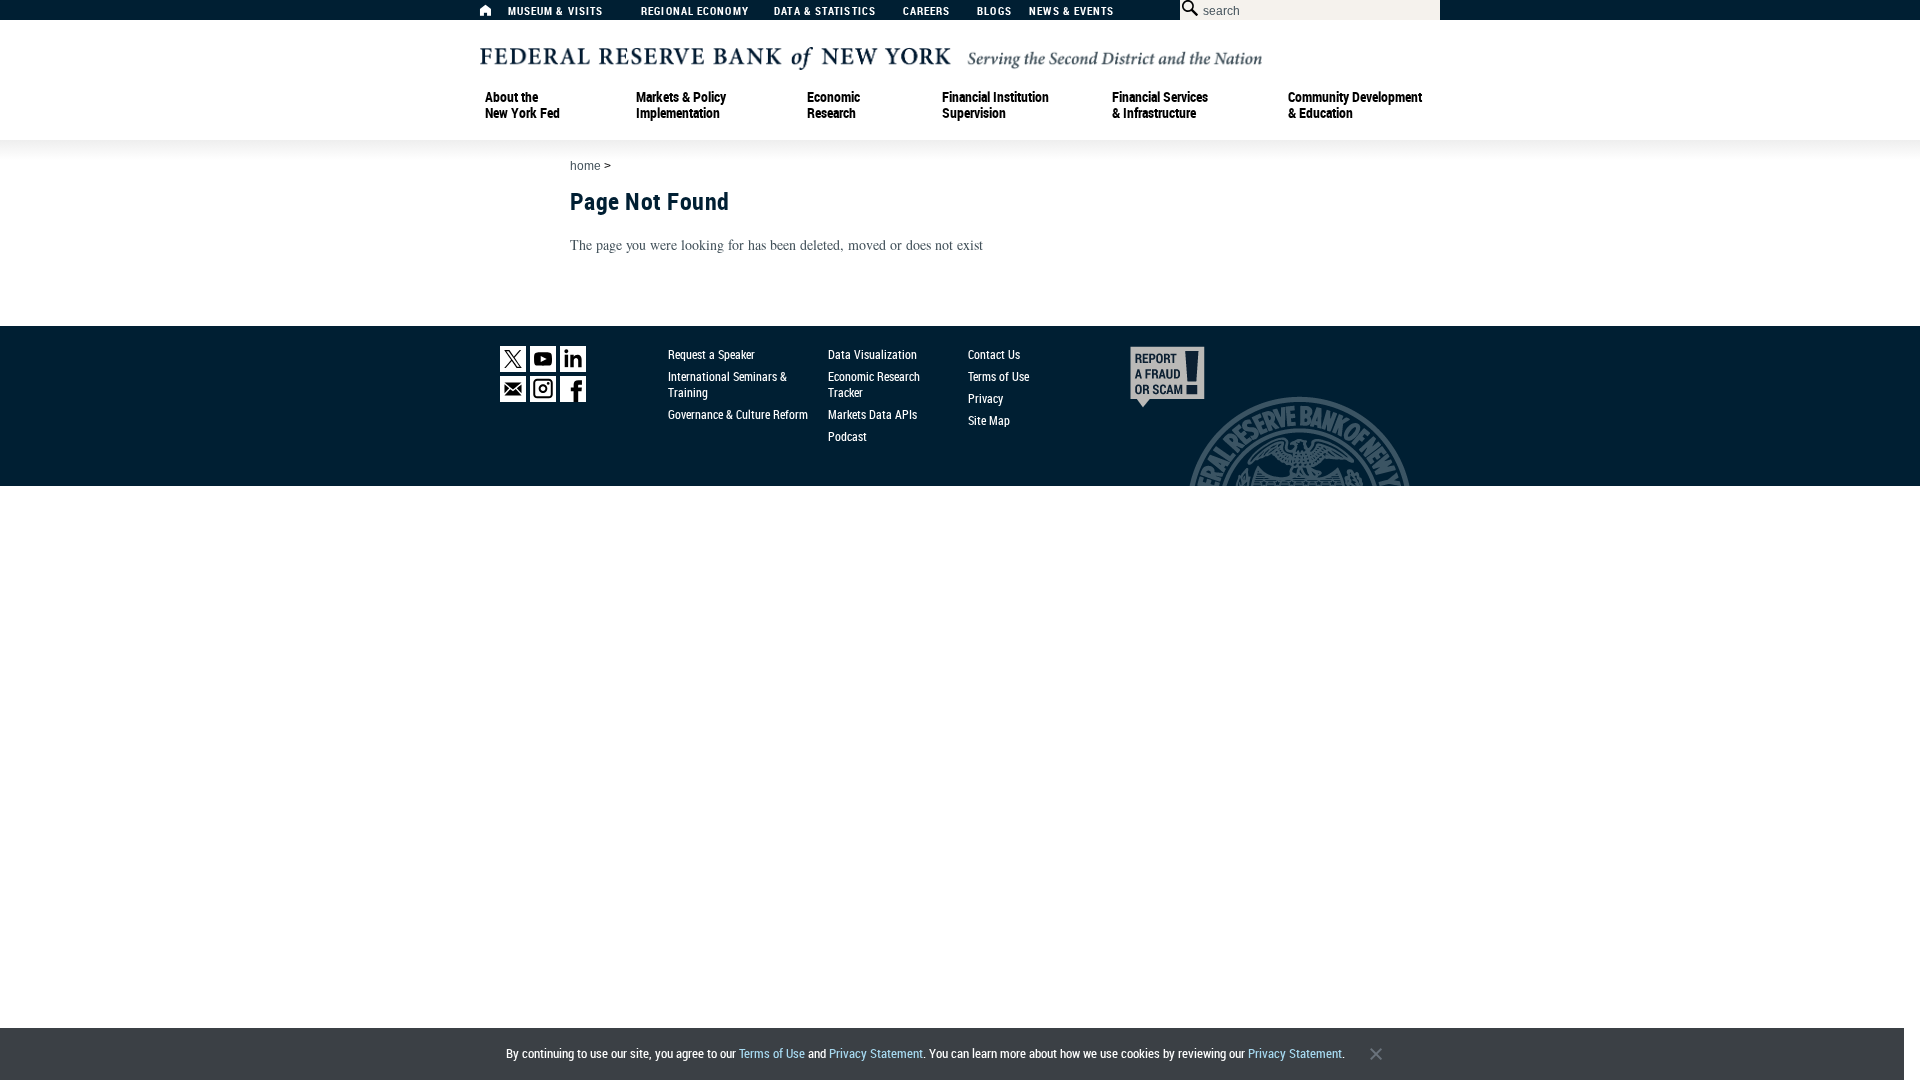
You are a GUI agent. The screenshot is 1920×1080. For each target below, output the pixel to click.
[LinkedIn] (573, 367)
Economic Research (833, 105)
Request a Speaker (711, 354)
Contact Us (994, 354)
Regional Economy (695, 11)
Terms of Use (772, 1053)
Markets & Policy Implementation (681, 105)
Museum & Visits (556, 11)
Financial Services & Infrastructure (1160, 105)
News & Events (1071, 11)
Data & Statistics (825, 11)
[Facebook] (573, 397)
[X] (513, 367)
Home (585, 166)
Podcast (847, 436)
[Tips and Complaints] (1140, 382)
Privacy (985, 398)
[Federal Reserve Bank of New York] (871, 56)
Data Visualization (872, 354)
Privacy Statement (876, 1053)
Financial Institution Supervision (995, 105)
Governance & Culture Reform (738, 414)
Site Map (989, 420)
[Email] (513, 397)
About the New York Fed (522, 105)
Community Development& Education (1355, 105)
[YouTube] (543, 367)
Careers (927, 11)
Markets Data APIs (872, 414)
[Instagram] (543, 397)
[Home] (496, 15)
